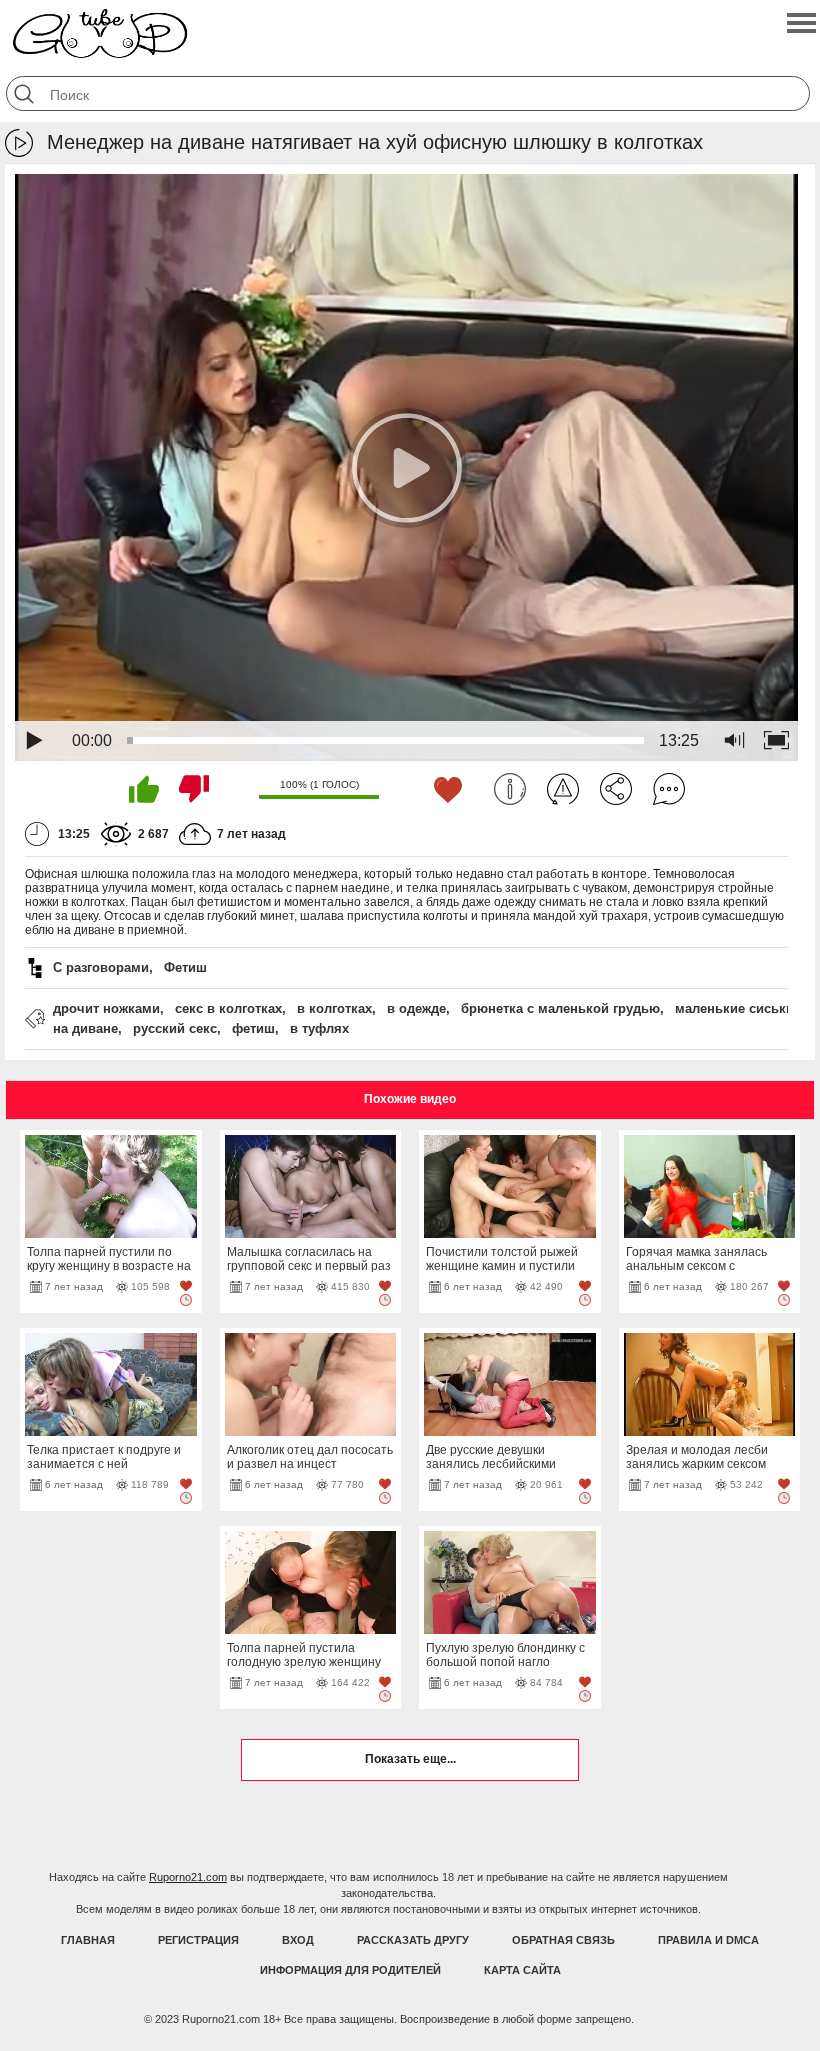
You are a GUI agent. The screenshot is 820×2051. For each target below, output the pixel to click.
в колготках (334, 1008)
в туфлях (319, 1028)
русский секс (175, 1028)
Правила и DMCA (708, 1940)
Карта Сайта (522, 1970)
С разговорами (101, 967)
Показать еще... (410, 1759)
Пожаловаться (563, 789)
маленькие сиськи (734, 1008)
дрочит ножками (106, 1008)
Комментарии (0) (669, 789)
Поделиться (616, 789)
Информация (510, 789)
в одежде (416, 1008)
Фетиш (185, 967)
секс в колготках (228, 1008)
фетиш (253, 1028)
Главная (88, 1940)
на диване (85, 1028)
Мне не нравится (194, 789)
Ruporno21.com (188, 1877)
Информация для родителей (350, 1970)
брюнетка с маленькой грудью (560, 1008)
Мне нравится (144, 789)
